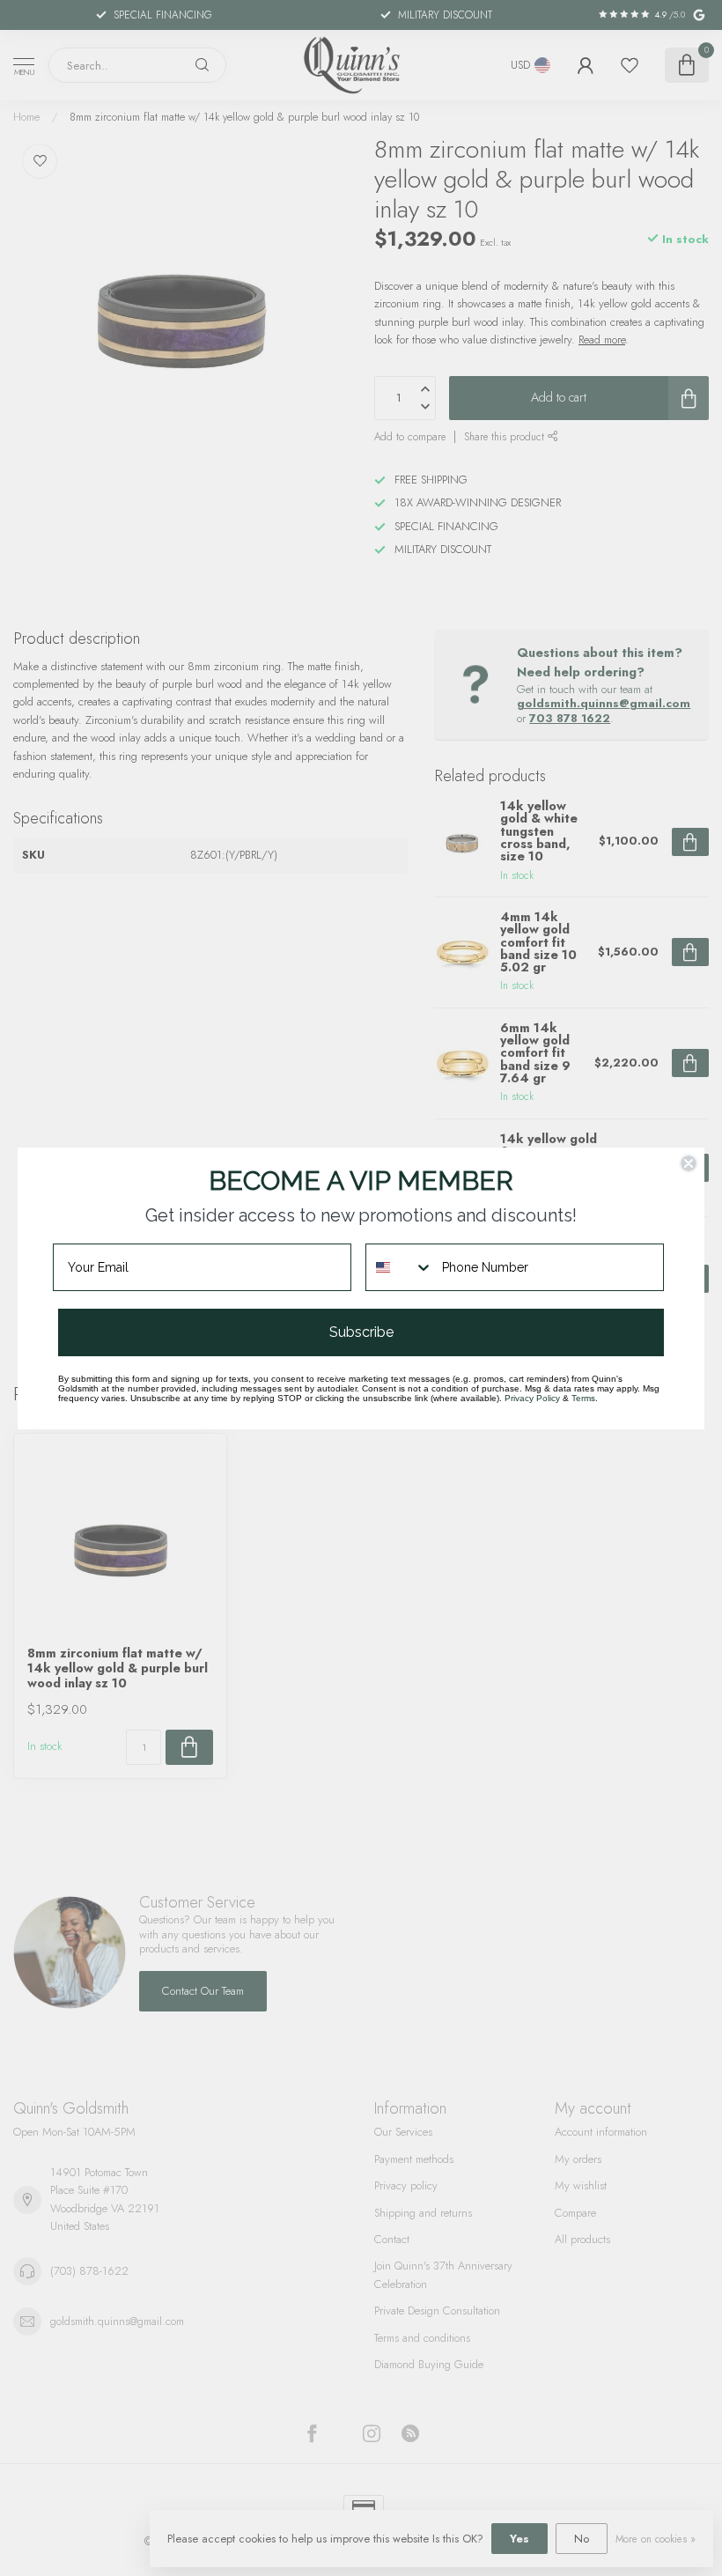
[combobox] (400, 1267)
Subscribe (361, 1332)
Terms (583, 1398)
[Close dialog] (689, 1163)
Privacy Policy (532, 1398)
